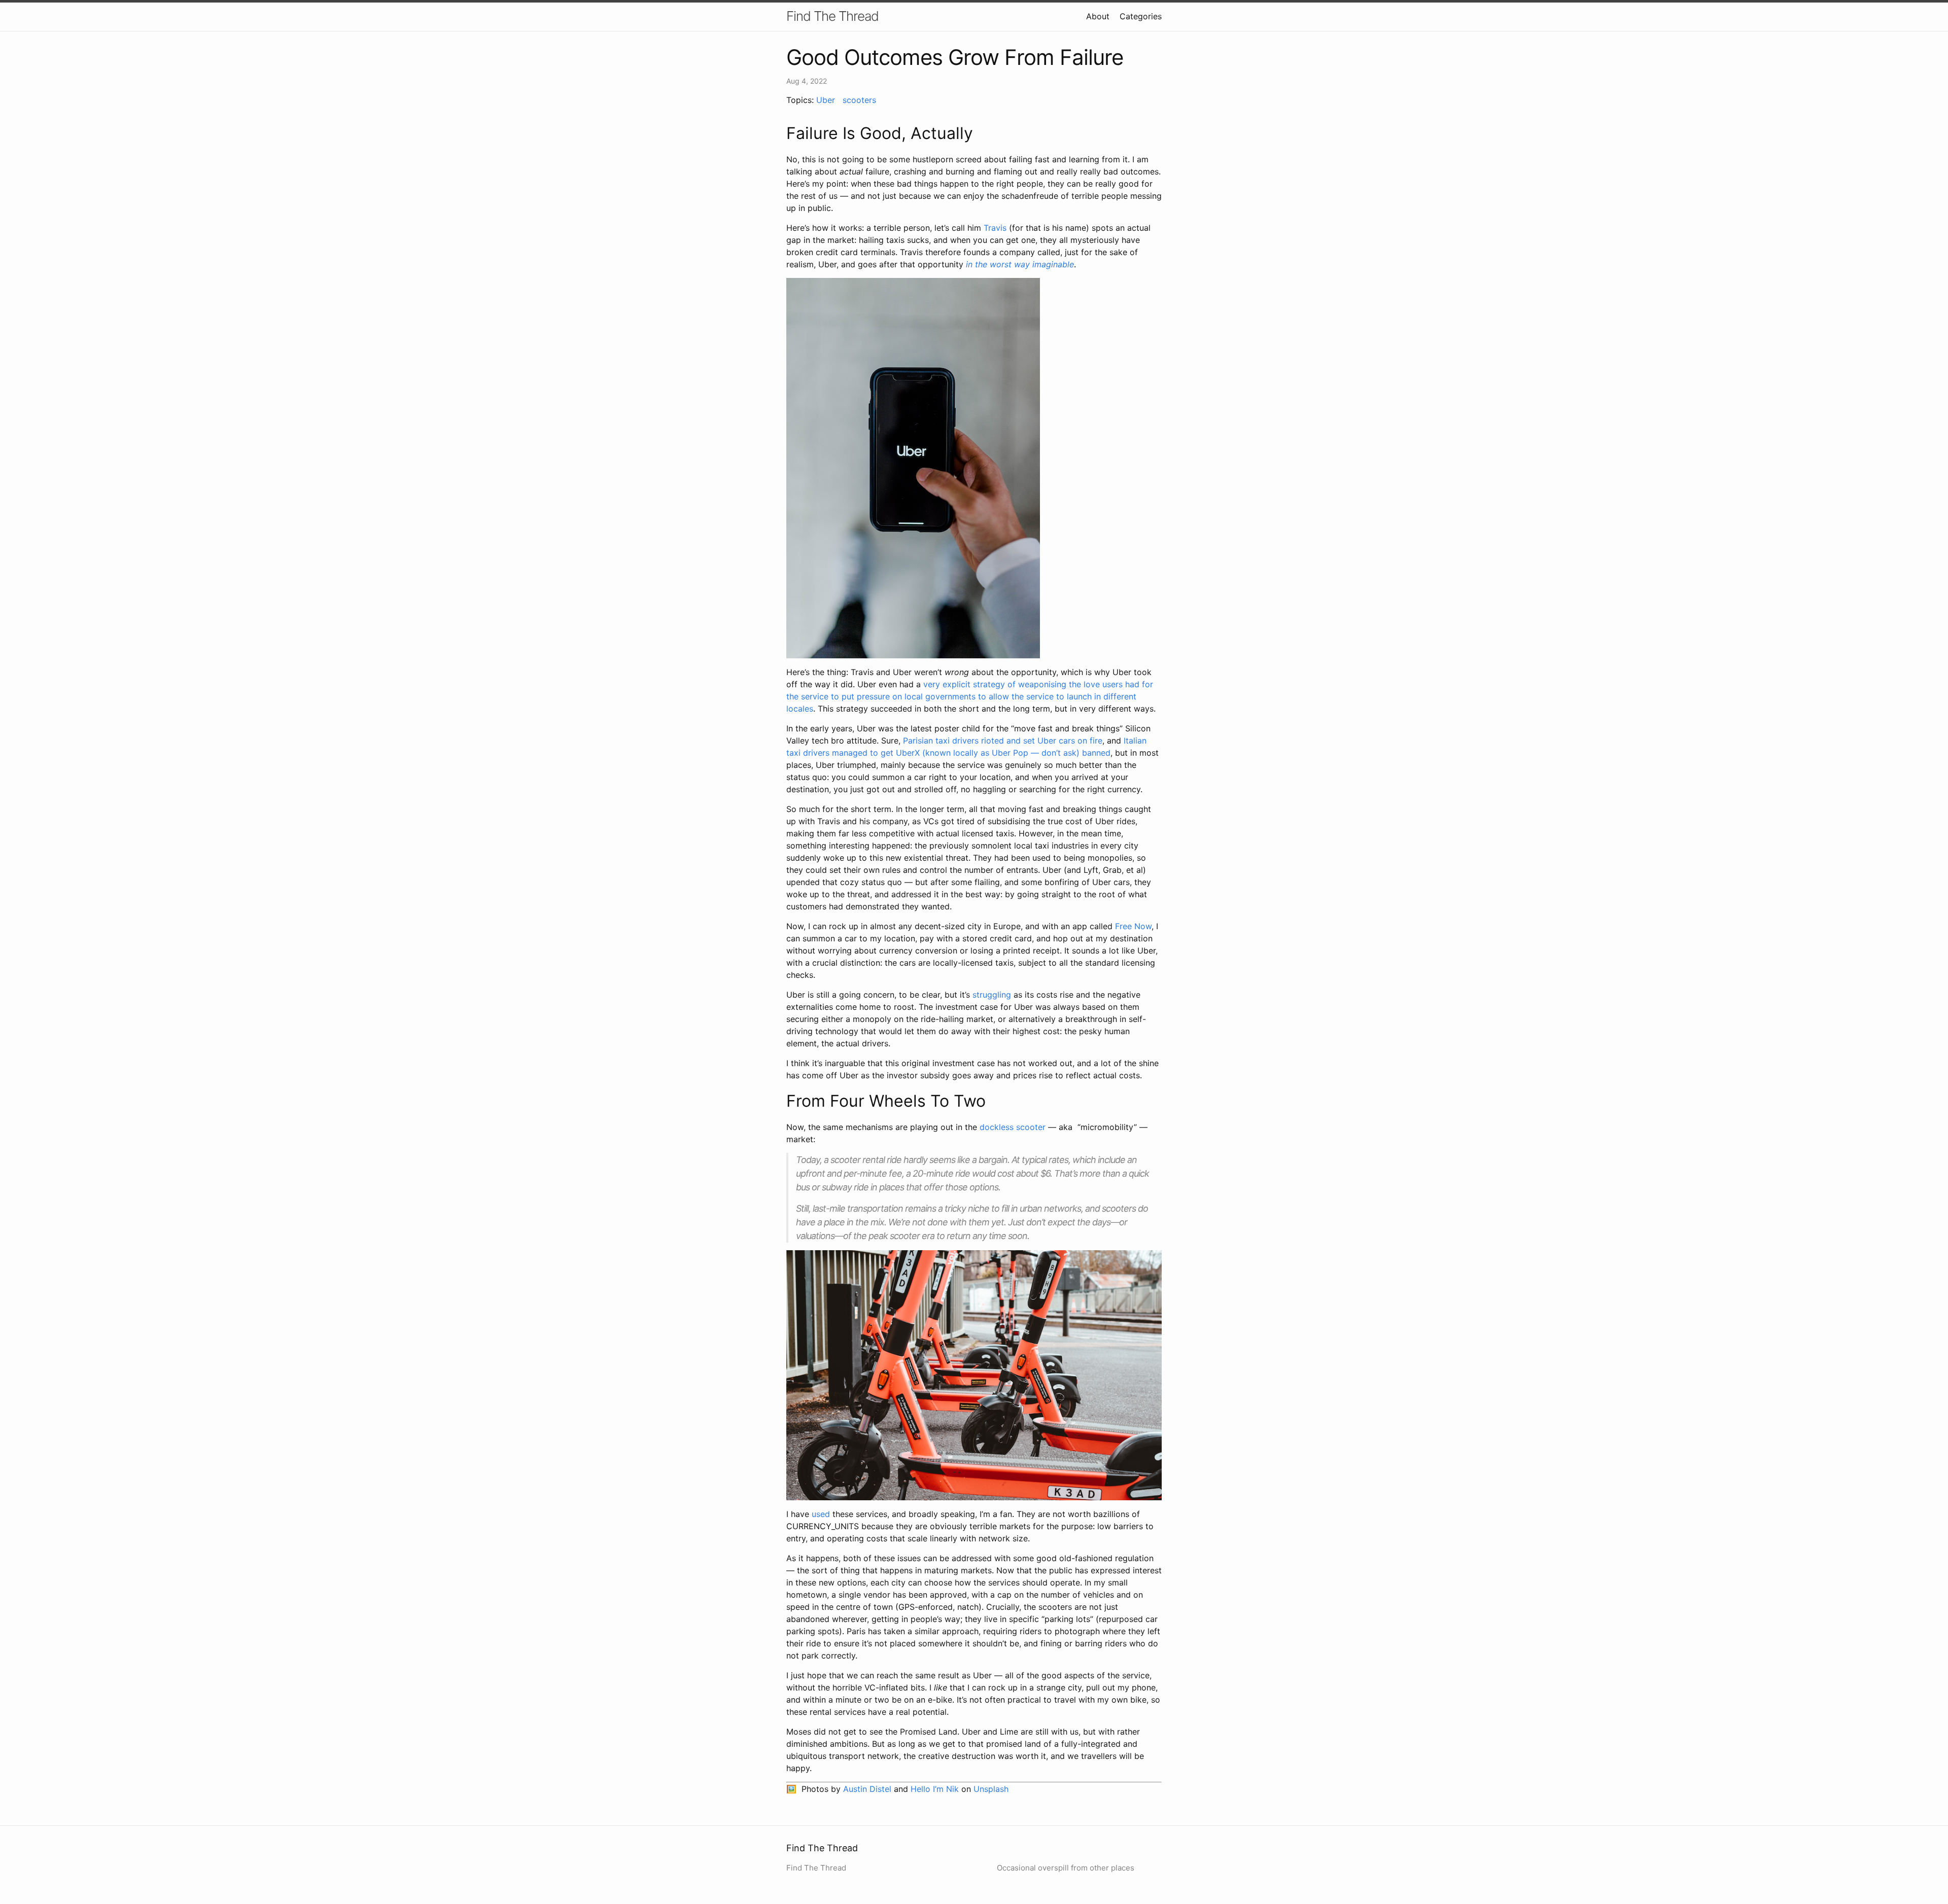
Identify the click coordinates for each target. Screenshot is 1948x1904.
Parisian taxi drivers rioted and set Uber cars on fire (1003, 741)
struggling (992, 995)
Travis (995, 228)
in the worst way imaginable (1020, 264)
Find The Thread (832, 16)
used (821, 1514)
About (1098, 16)
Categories (1141, 16)
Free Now (1133, 926)
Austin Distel (867, 1789)
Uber (826, 100)
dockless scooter (1013, 1127)
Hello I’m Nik (935, 1789)
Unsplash (991, 1789)
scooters (859, 100)
